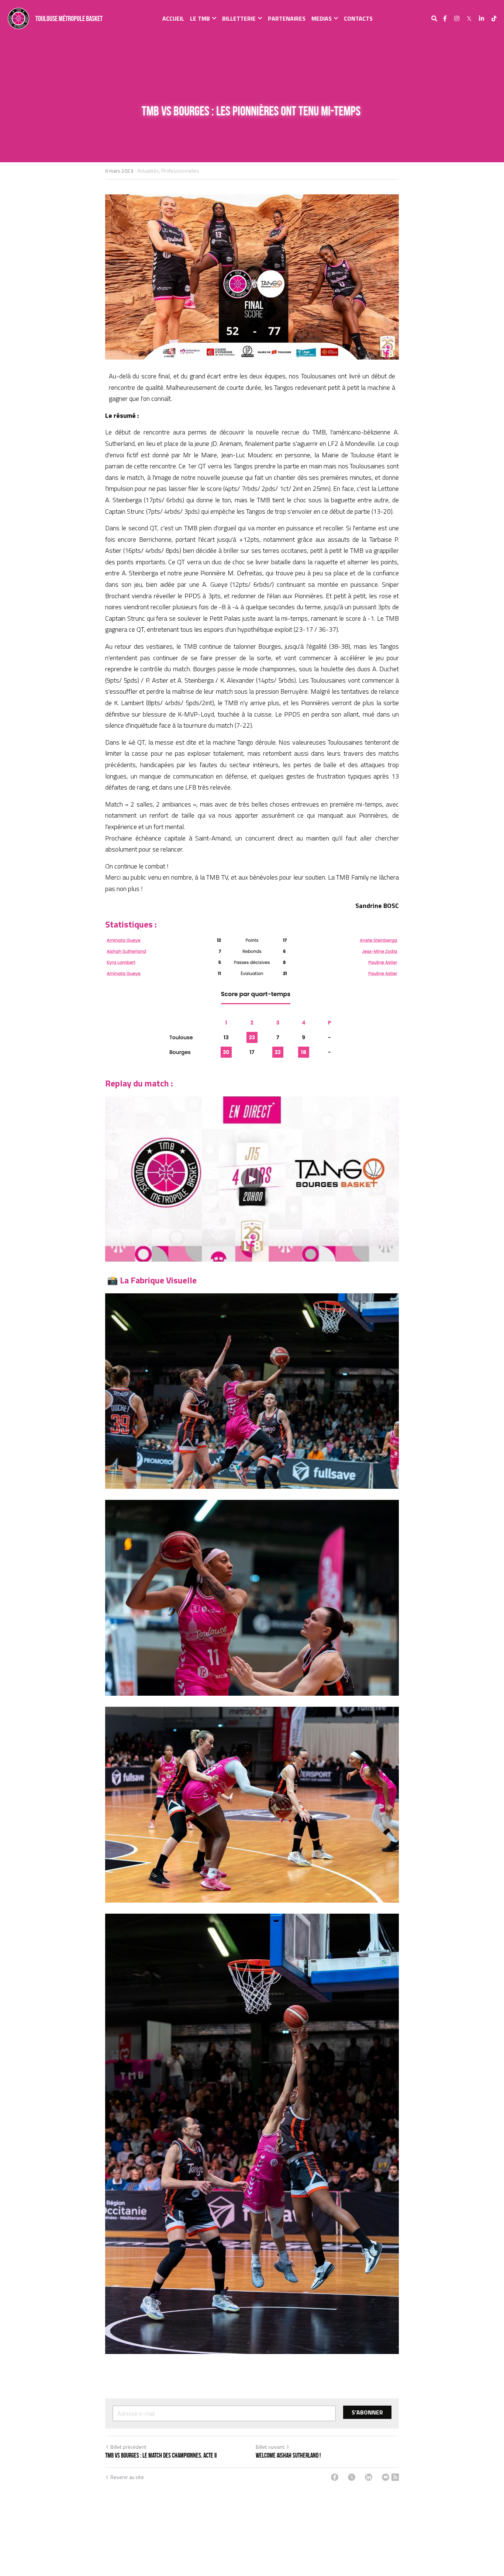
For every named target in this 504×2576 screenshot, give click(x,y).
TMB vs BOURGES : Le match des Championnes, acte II (161, 2455)
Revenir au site (127, 2478)
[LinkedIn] (369, 2478)
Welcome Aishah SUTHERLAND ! (288, 2455)
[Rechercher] (434, 18)
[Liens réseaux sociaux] (445, 18)
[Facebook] (335, 2478)
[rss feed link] (395, 2478)
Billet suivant (270, 2447)
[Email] (386, 2478)
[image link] (18, 18)
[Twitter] (352, 2478)
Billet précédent (128, 2447)
